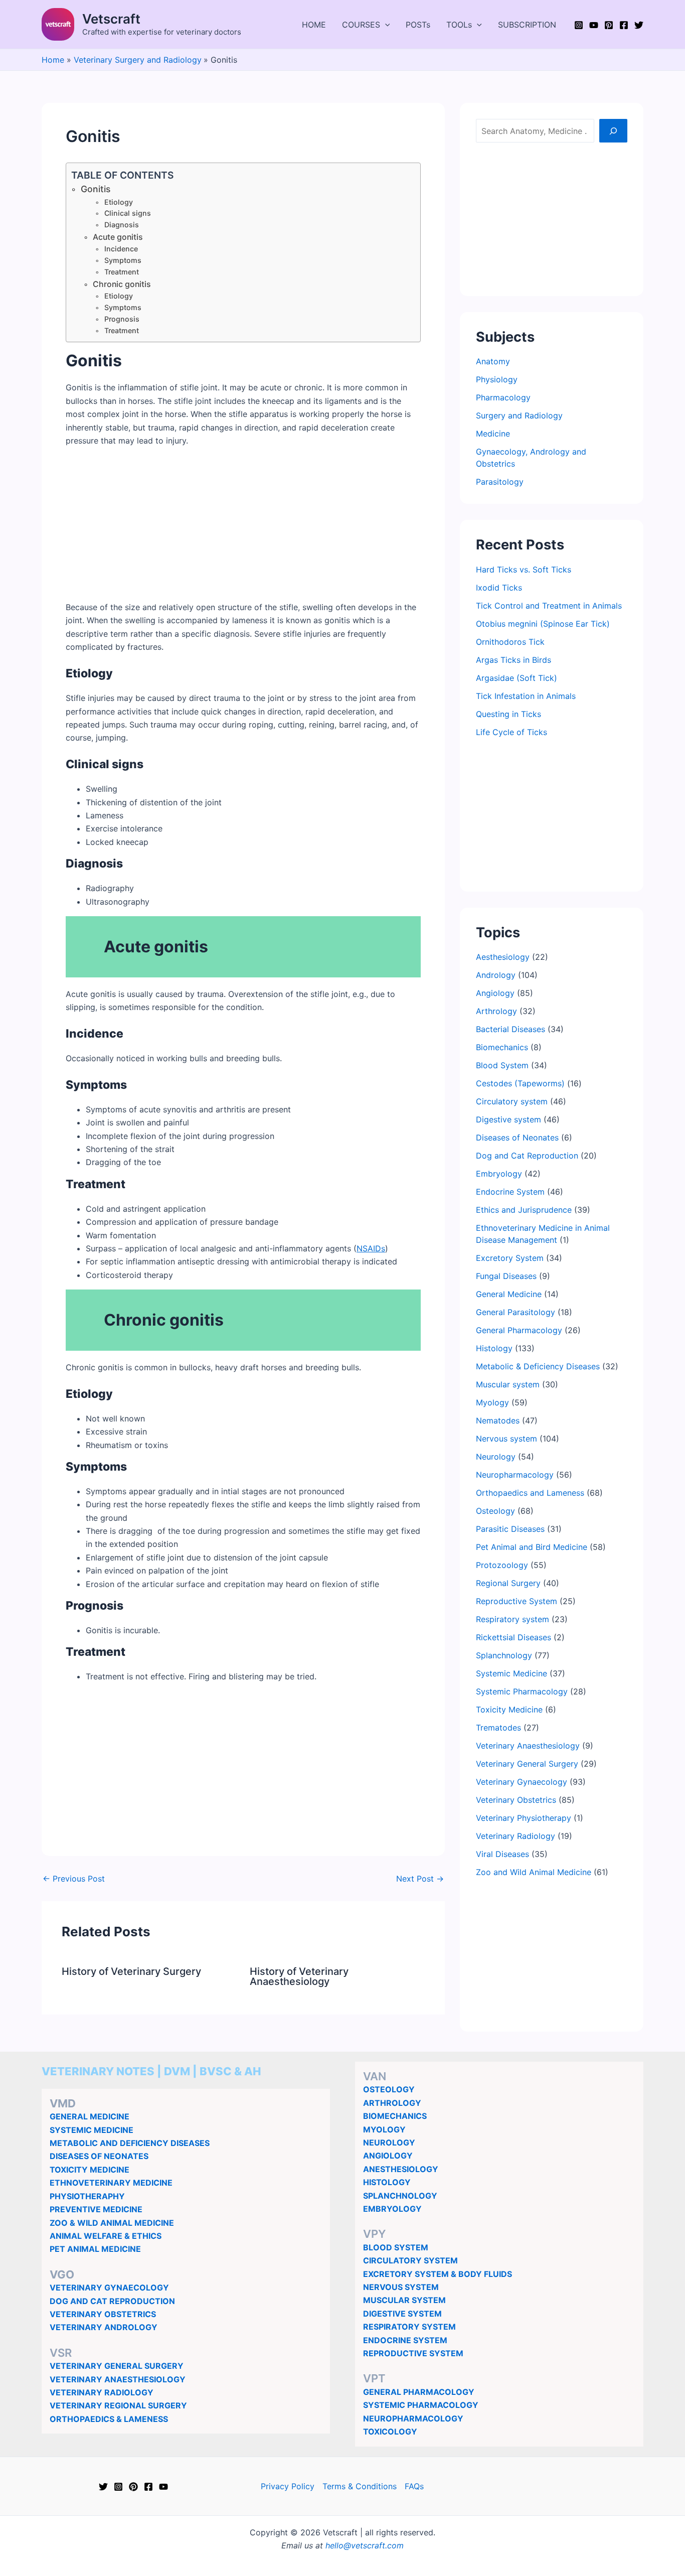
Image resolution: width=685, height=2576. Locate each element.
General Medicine (509, 1294)
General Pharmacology (519, 1330)
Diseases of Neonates (517, 1137)
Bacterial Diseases (510, 1029)
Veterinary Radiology (516, 1836)
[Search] (613, 130)
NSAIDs (371, 1248)
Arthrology (496, 1011)
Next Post (420, 1879)
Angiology (495, 993)
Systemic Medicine (511, 1673)
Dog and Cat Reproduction (527, 1156)
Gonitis (96, 189)
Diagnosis (122, 225)
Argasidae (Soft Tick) (517, 678)
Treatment (122, 272)
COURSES (361, 25)
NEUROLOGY (389, 2142)
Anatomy (493, 361)
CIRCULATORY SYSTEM (410, 2260)
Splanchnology (504, 1655)
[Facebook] (624, 25)
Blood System (502, 1065)
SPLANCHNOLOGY (400, 2196)
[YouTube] (594, 25)
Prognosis (122, 319)
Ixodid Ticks (499, 588)
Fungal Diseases (506, 1276)
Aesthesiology (503, 957)
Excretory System (510, 1258)
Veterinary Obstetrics (516, 1800)
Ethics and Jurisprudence (524, 1210)
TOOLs (459, 25)
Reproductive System (517, 1601)
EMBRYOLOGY (392, 2209)
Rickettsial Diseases (513, 1637)
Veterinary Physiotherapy (524, 1818)
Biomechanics (502, 1047)
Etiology (119, 202)
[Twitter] (639, 25)
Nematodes (498, 1420)
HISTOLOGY (387, 2182)
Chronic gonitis (122, 284)
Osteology (495, 1511)
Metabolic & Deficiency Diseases (538, 1366)
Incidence (121, 249)
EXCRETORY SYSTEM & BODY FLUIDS (438, 2274)
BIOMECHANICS (395, 2116)
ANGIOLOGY (388, 2156)
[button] (385, 25)
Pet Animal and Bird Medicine (532, 1547)
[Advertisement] (243, 530)
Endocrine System (510, 1192)
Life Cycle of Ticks (511, 732)
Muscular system (508, 1384)
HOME (314, 25)
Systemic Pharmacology (522, 1691)
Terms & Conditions (360, 2486)
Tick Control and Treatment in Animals (549, 606)
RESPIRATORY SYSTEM (409, 2327)
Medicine (493, 434)
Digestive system (508, 1119)
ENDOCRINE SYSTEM (405, 2340)
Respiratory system (512, 1619)
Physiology (497, 379)
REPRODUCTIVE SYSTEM (413, 2353)
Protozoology (502, 1565)
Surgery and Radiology (519, 415)
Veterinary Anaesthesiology (528, 1746)
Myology (492, 1402)
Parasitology (500, 482)
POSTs (418, 25)
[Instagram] (579, 25)
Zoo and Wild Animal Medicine (534, 1872)
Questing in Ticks (508, 714)
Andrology (496, 975)
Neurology (496, 1457)
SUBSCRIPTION (527, 25)
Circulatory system (512, 1101)
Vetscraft (111, 19)
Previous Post (74, 1879)
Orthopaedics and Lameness (530, 1493)
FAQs (414, 2486)
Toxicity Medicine (509, 1709)
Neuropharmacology (515, 1475)
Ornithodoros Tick (510, 642)
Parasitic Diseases (510, 1529)
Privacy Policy (288, 2486)
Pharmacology (503, 397)
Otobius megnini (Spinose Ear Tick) (543, 624)
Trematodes (498, 1728)
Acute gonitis (118, 237)
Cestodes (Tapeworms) (520, 1083)
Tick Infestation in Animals (526, 696)
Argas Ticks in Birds (513, 660)
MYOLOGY (384, 2129)
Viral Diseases (502, 1854)
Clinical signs (128, 213)
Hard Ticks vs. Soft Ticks (524, 569)
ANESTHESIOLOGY (401, 2169)
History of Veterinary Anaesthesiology (299, 1976)
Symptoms (123, 260)
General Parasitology (516, 1312)
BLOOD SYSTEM (396, 2247)
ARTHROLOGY (392, 2103)
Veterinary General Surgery (527, 1764)
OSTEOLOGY (389, 2089)
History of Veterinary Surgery (131, 1971)
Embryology (499, 1174)
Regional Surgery (508, 1583)
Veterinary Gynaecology (522, 1782)
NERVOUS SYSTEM (401, 2287)
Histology (494, 1348)
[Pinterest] (609, 25)
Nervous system (506, 1439)
